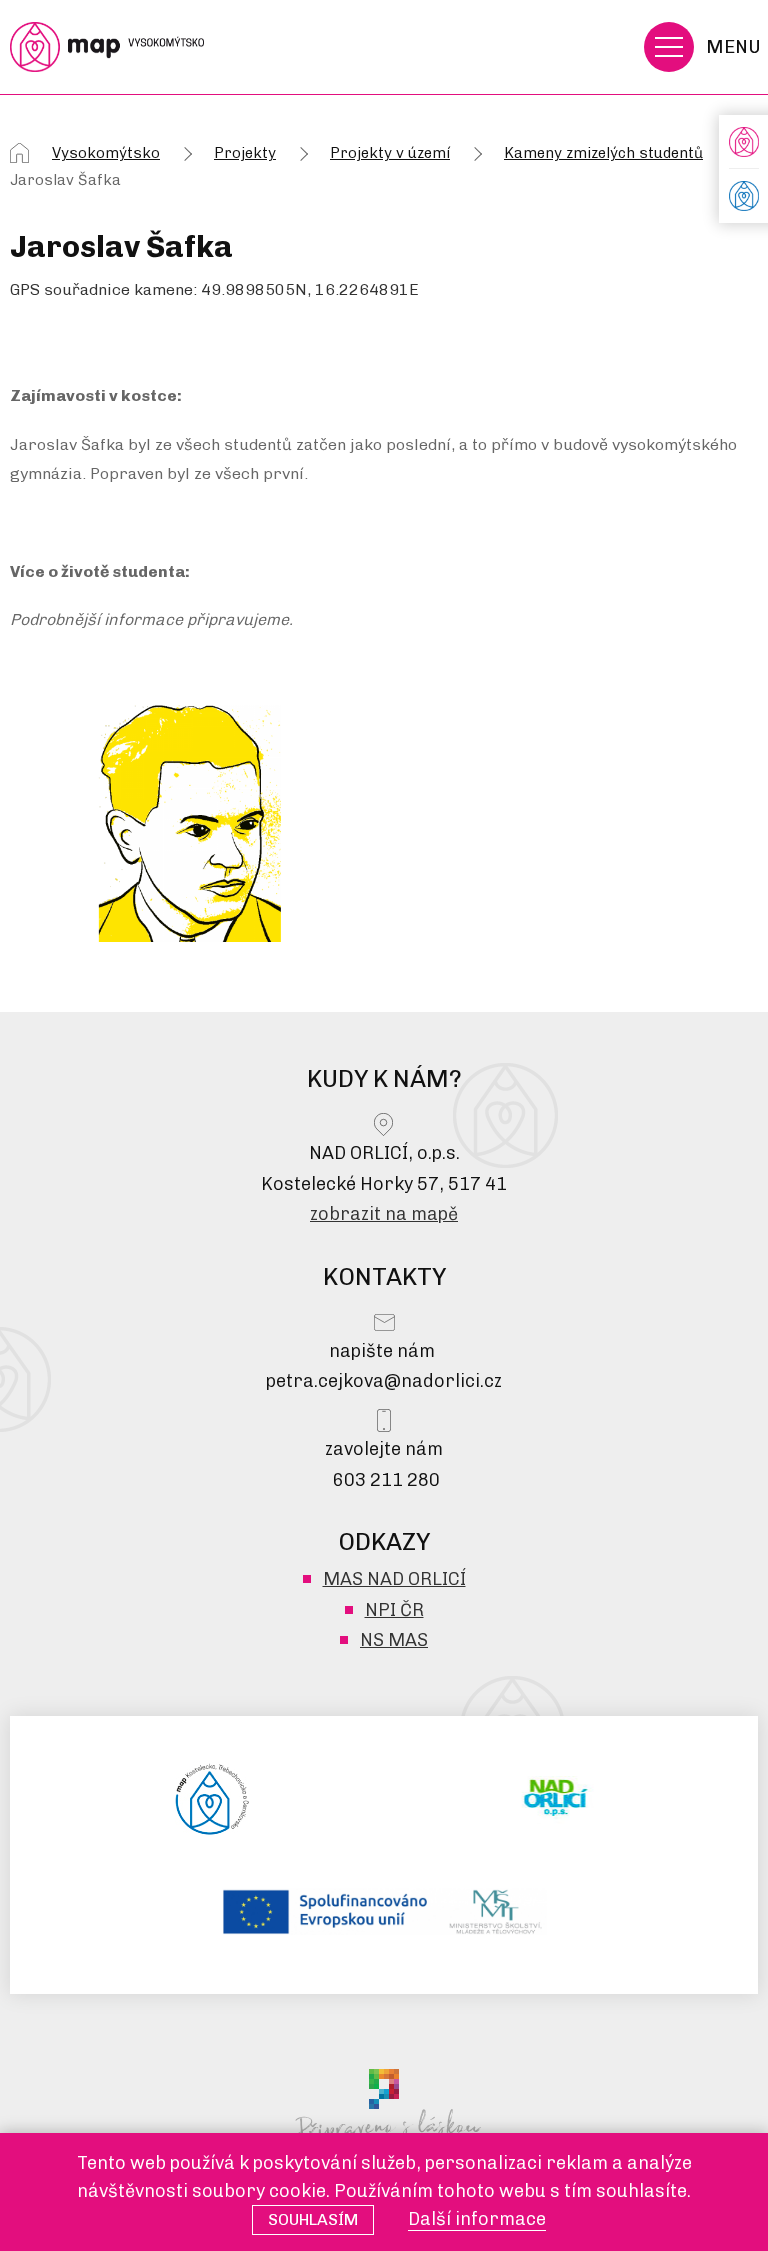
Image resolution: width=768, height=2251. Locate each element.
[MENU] (669, 47)
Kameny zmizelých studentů (603, 153)
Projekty (245, 153)
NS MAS (394, 1640)
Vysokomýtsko (106, 153)
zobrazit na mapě (384, 1214)
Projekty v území (390, 153)
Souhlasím (313, 2219)
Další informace (477, 2219)
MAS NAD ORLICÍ (394, 1579)
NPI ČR (394, 1610)
